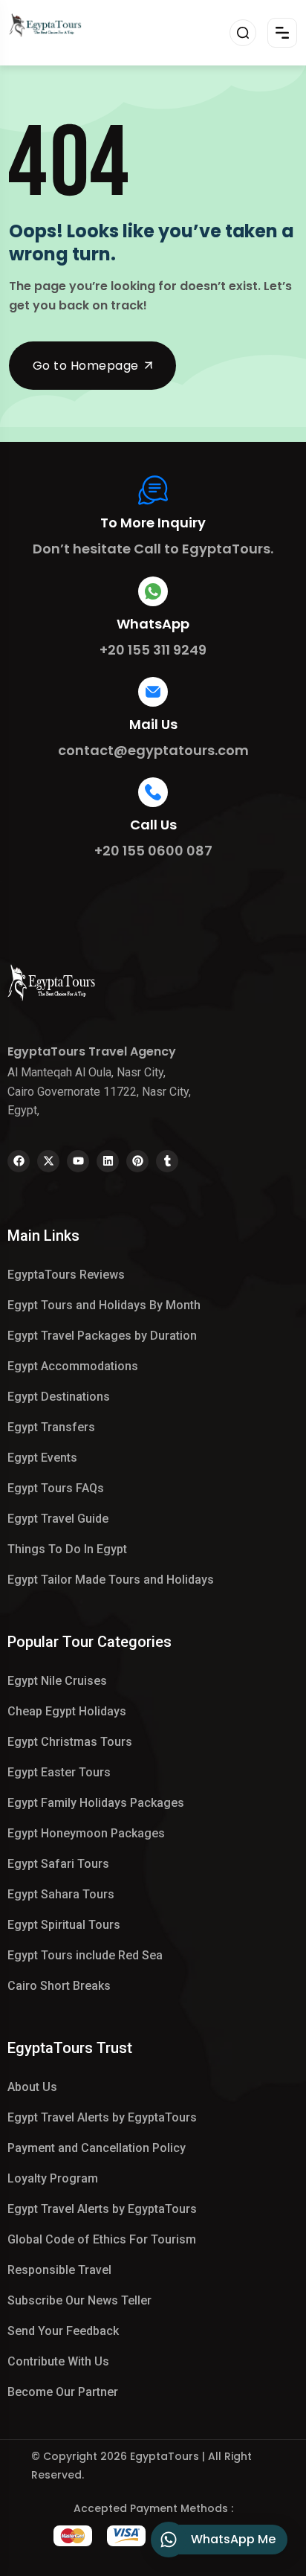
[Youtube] (78, 1161)
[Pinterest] (137, 1161)
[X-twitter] (48, 1161)
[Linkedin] (108, 1161)
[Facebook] (19, 1161)
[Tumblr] (167, 1161)
